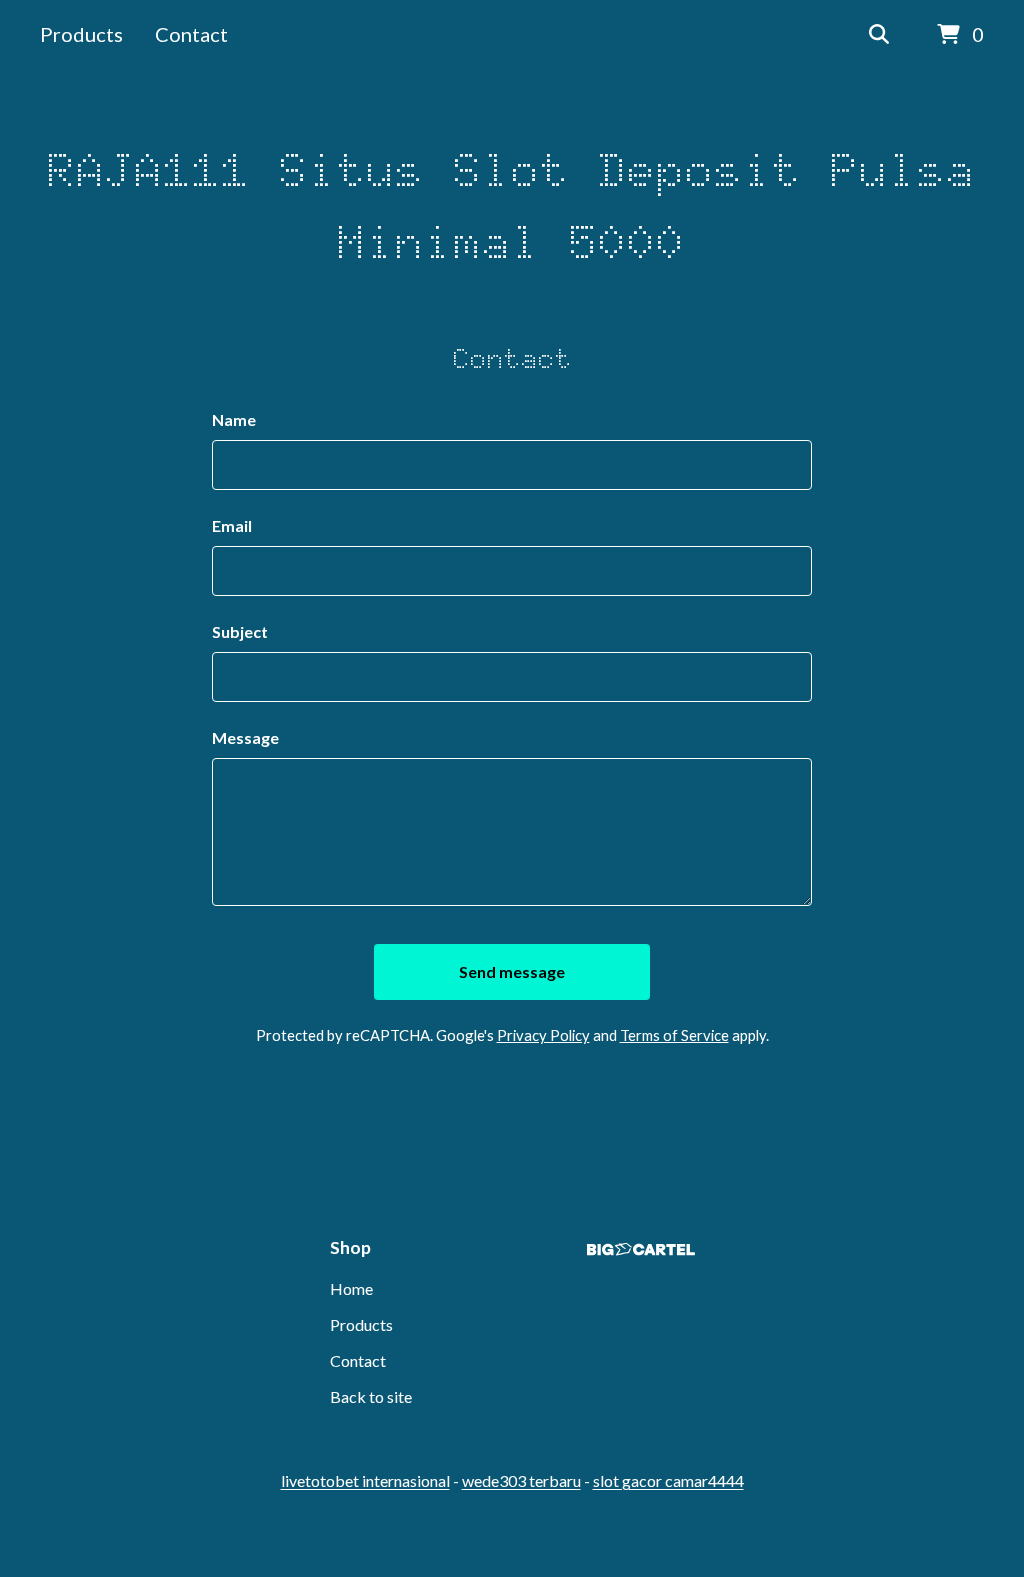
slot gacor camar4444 (668, 1480)
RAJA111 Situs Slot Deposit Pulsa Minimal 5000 (512, 206)
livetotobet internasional (365, 1480)
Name (234, 419)
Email (232, 525)
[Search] (879, 35)
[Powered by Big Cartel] (641, 1249)
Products (81, 34)
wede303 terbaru (521, 1480)
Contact (191, 34)
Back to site (371, 1396)
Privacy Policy (543, 1035)
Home (351, 1288)
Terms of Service (674, 1035)
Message (245, 737)
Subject (240, 631)
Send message (512, 971)
